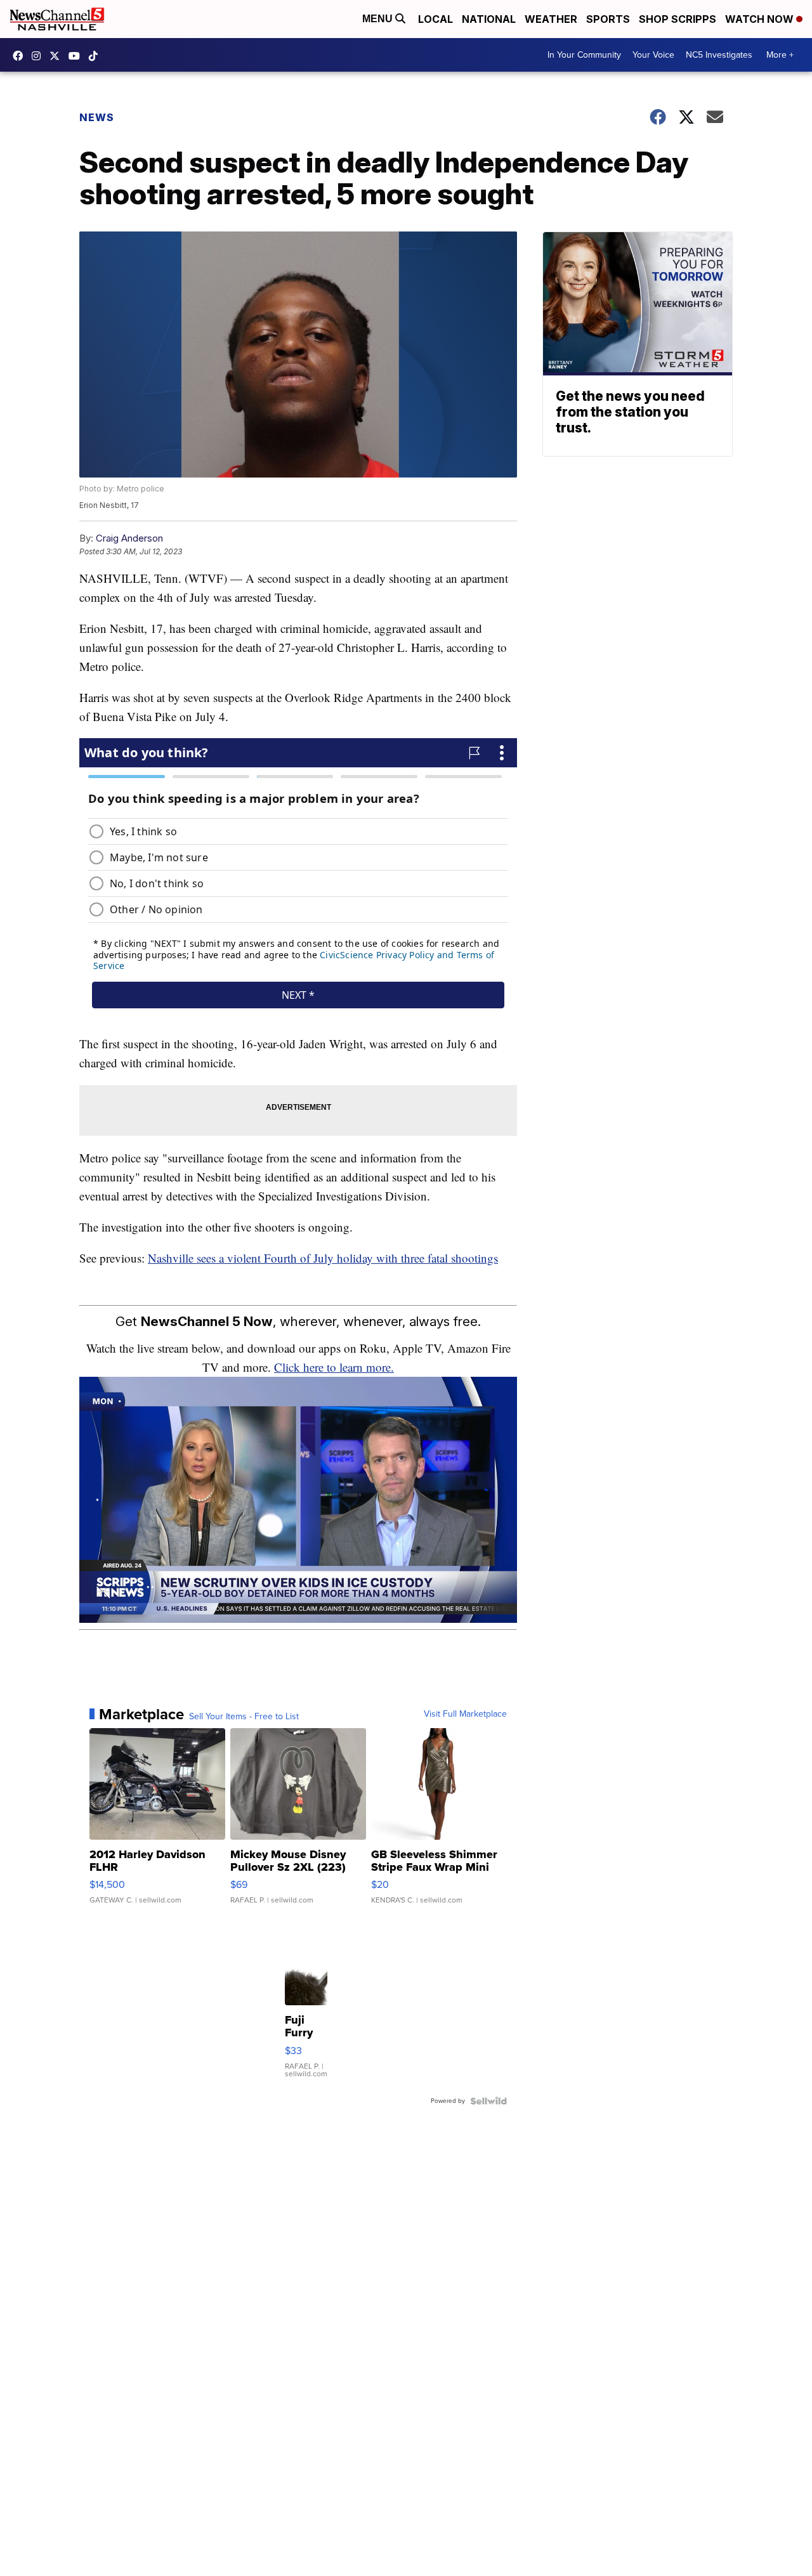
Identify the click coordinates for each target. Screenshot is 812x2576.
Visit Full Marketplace (465, 1714)
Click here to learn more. (334, 1367)
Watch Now (761, 19)
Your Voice (653, 55)
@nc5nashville (96, 56)
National (489, 19)
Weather (551, 19)
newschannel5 (21, 56)
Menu (379, 19)
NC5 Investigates (719, 55)
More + (780, 55)
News (97, 117)
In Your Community (584, 55)
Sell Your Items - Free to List (244, 1717)
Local (435, 19)
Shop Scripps (678, 19)
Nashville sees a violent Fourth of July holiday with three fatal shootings (323, 1258)
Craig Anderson (129, 538)
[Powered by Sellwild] (488, 2101)
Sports (608, 19)
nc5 (58, 56)
